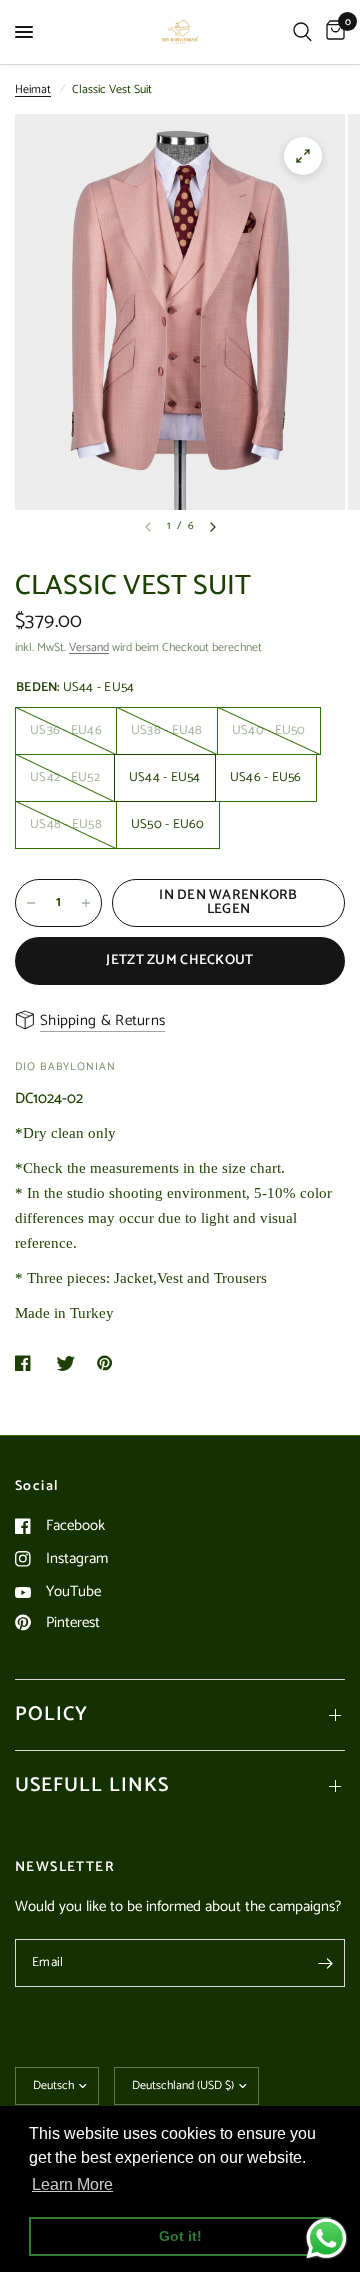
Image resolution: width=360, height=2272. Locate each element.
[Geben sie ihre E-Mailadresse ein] (325, 1963)
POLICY (51, 1714)
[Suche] (302, 32)
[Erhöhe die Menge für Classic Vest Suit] (86, 903)
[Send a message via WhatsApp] (326, 2238)
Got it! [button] (180, 2236)
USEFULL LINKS (92, 1785)
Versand (89, 647)
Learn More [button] (72, 2184)
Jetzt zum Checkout (179, 960)
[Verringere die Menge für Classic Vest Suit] (31, 903)
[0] (332, 32)
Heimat (33, 89)
